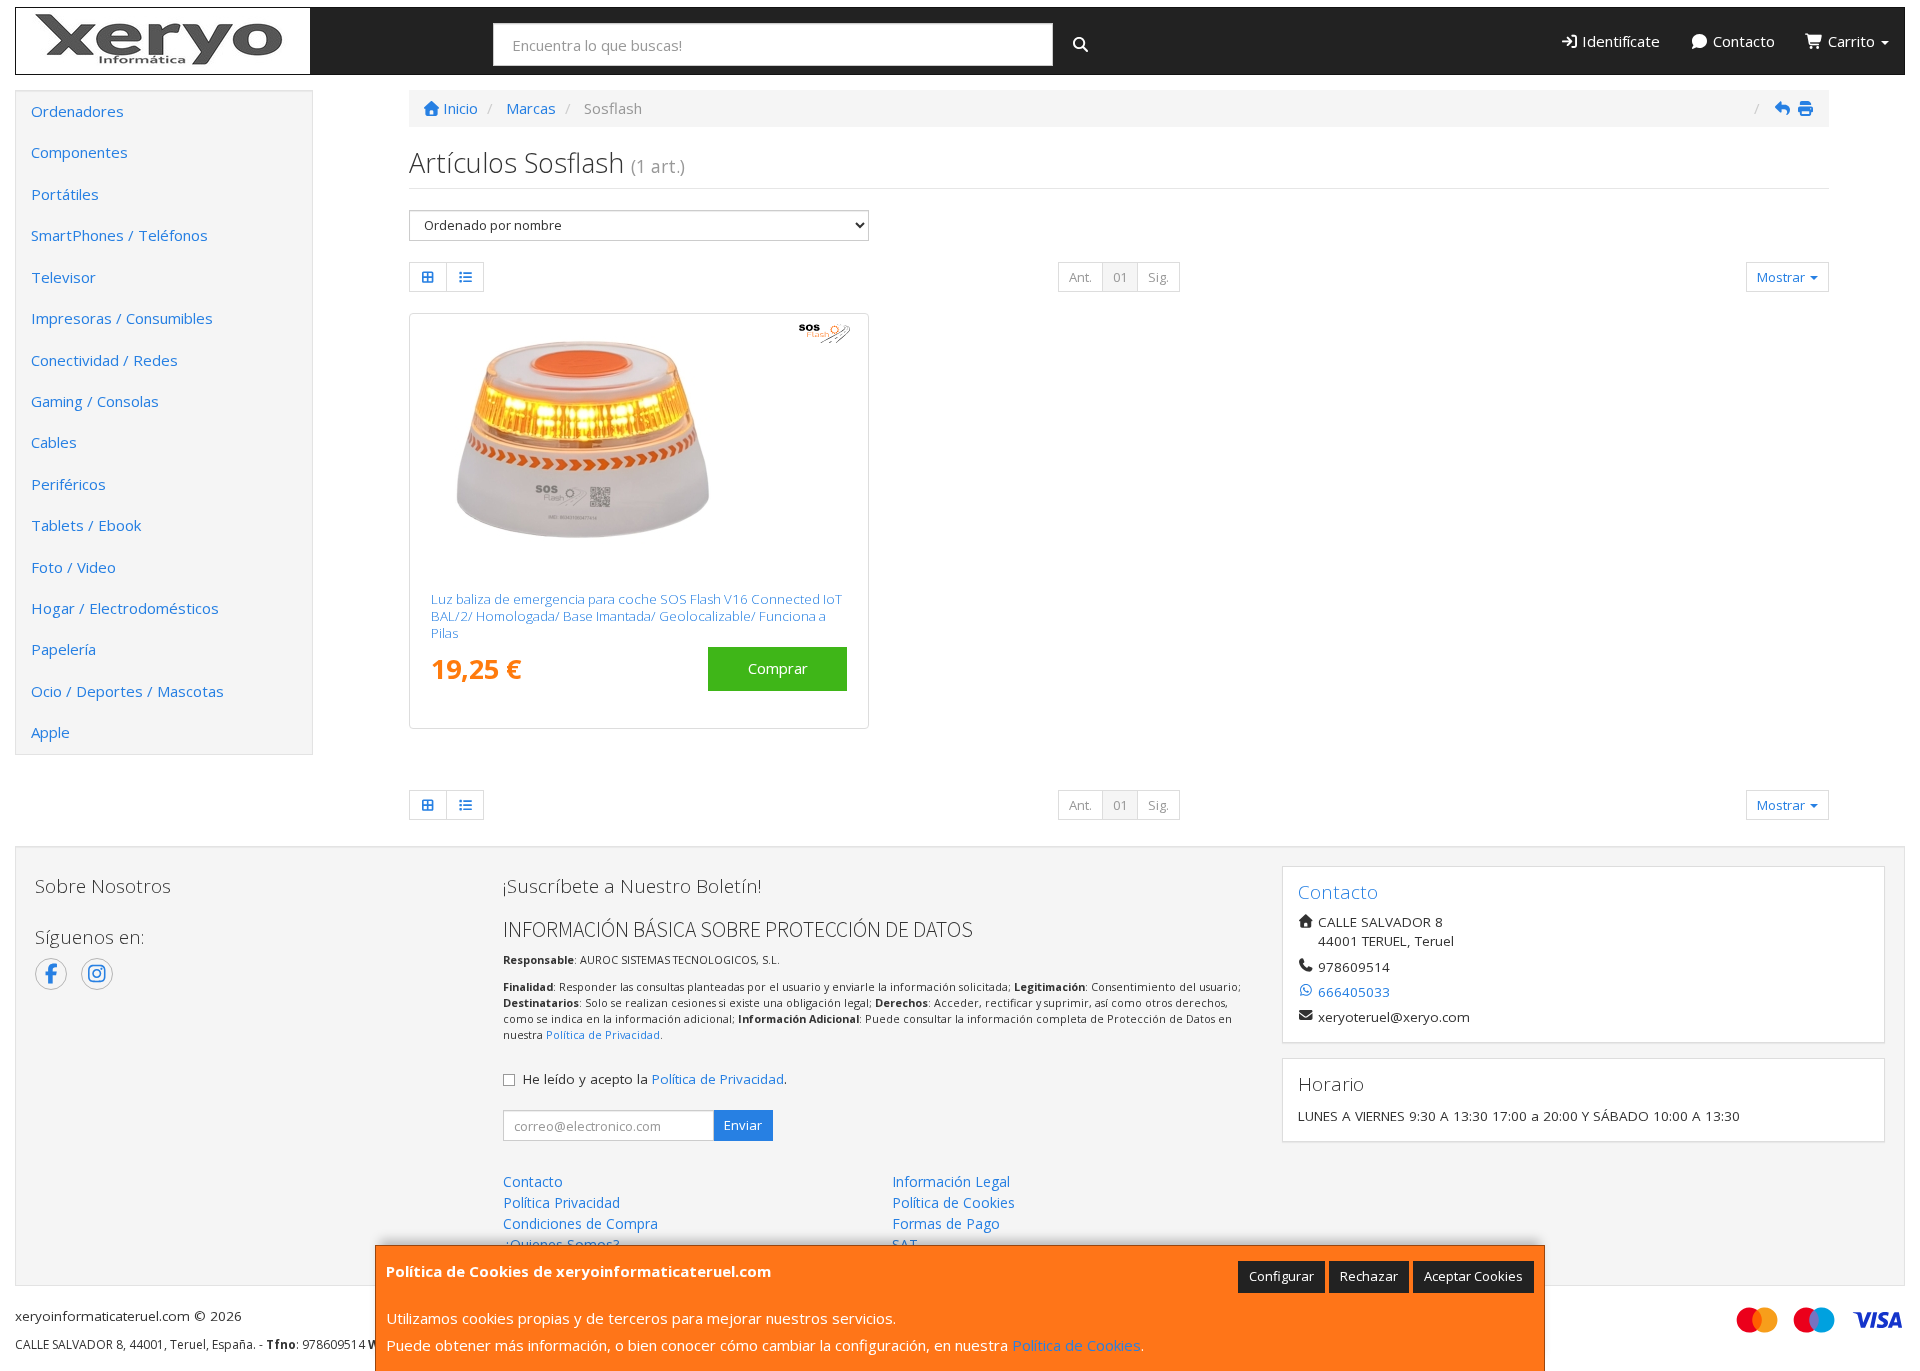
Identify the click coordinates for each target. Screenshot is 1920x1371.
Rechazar (1369, 1276)
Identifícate (1619, 41)
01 (1120, 277)
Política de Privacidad (603, 1034)
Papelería (63, 649)
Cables (54, 442)
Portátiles (65, 194)
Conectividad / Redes (104, 360)
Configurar (1281, 1276)
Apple (50, 732)
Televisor (63, 277)
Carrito (1851, 41)
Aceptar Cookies (1473, 1276)
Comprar (778, 668)
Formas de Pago (946, 1223)
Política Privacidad (561, 1202)
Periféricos (68, 484)
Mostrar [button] (1782, 277)
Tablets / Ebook (86, 525)
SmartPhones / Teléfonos (119, 235)
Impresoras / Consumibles (122, 318)
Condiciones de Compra (580, 1223)
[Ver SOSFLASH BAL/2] (639, 448)
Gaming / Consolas (95, 401)
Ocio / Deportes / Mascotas (127, 691)
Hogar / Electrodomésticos (125, 608)
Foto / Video (73, 567)
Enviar (743, 1125)
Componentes (79, 152)
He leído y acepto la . (655, 1079)
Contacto (1742, 41)
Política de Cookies (1076, 1345)
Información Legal (951, 1181)
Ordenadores (77, 111)
